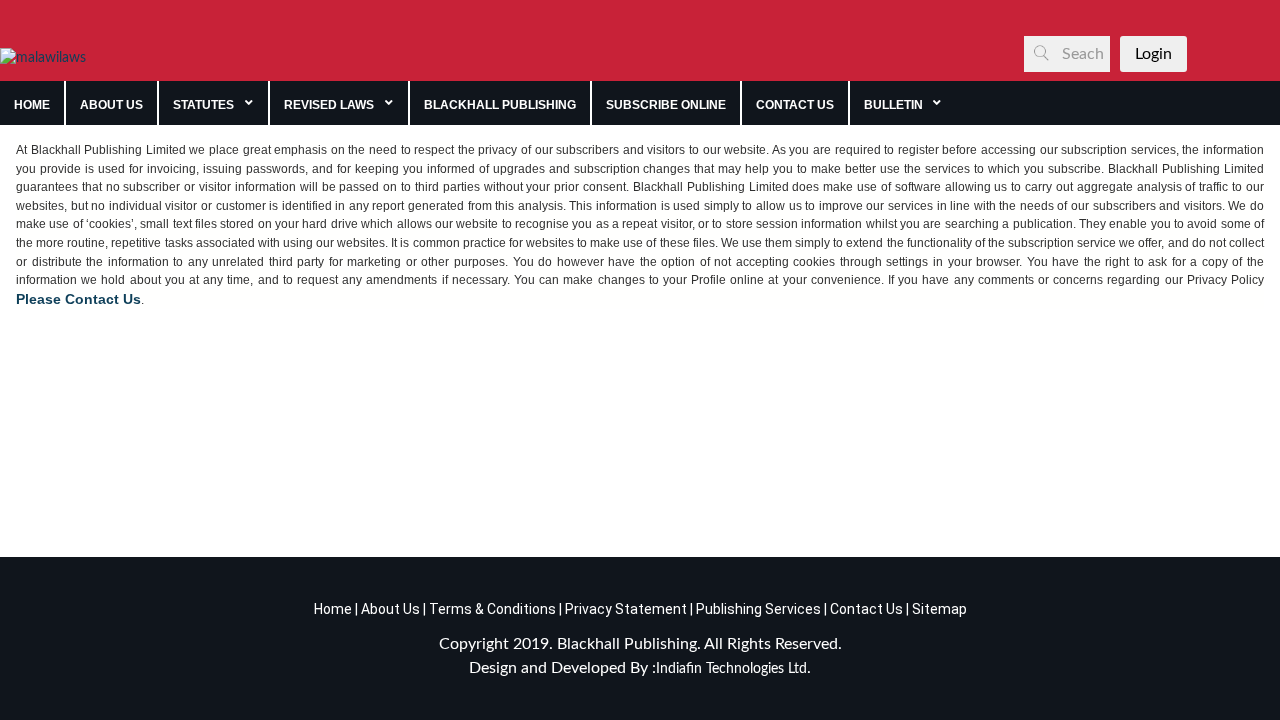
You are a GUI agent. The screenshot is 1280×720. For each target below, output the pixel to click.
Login (1153, 54)
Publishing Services (757, 609)
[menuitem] (32, 103)
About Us (389, 609)
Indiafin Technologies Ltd (731, 669)
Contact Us (866, 609)
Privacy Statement (624, 609)
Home (333, 609)
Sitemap (939, 609)
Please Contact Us (78, 299)
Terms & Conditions (492, 609)
